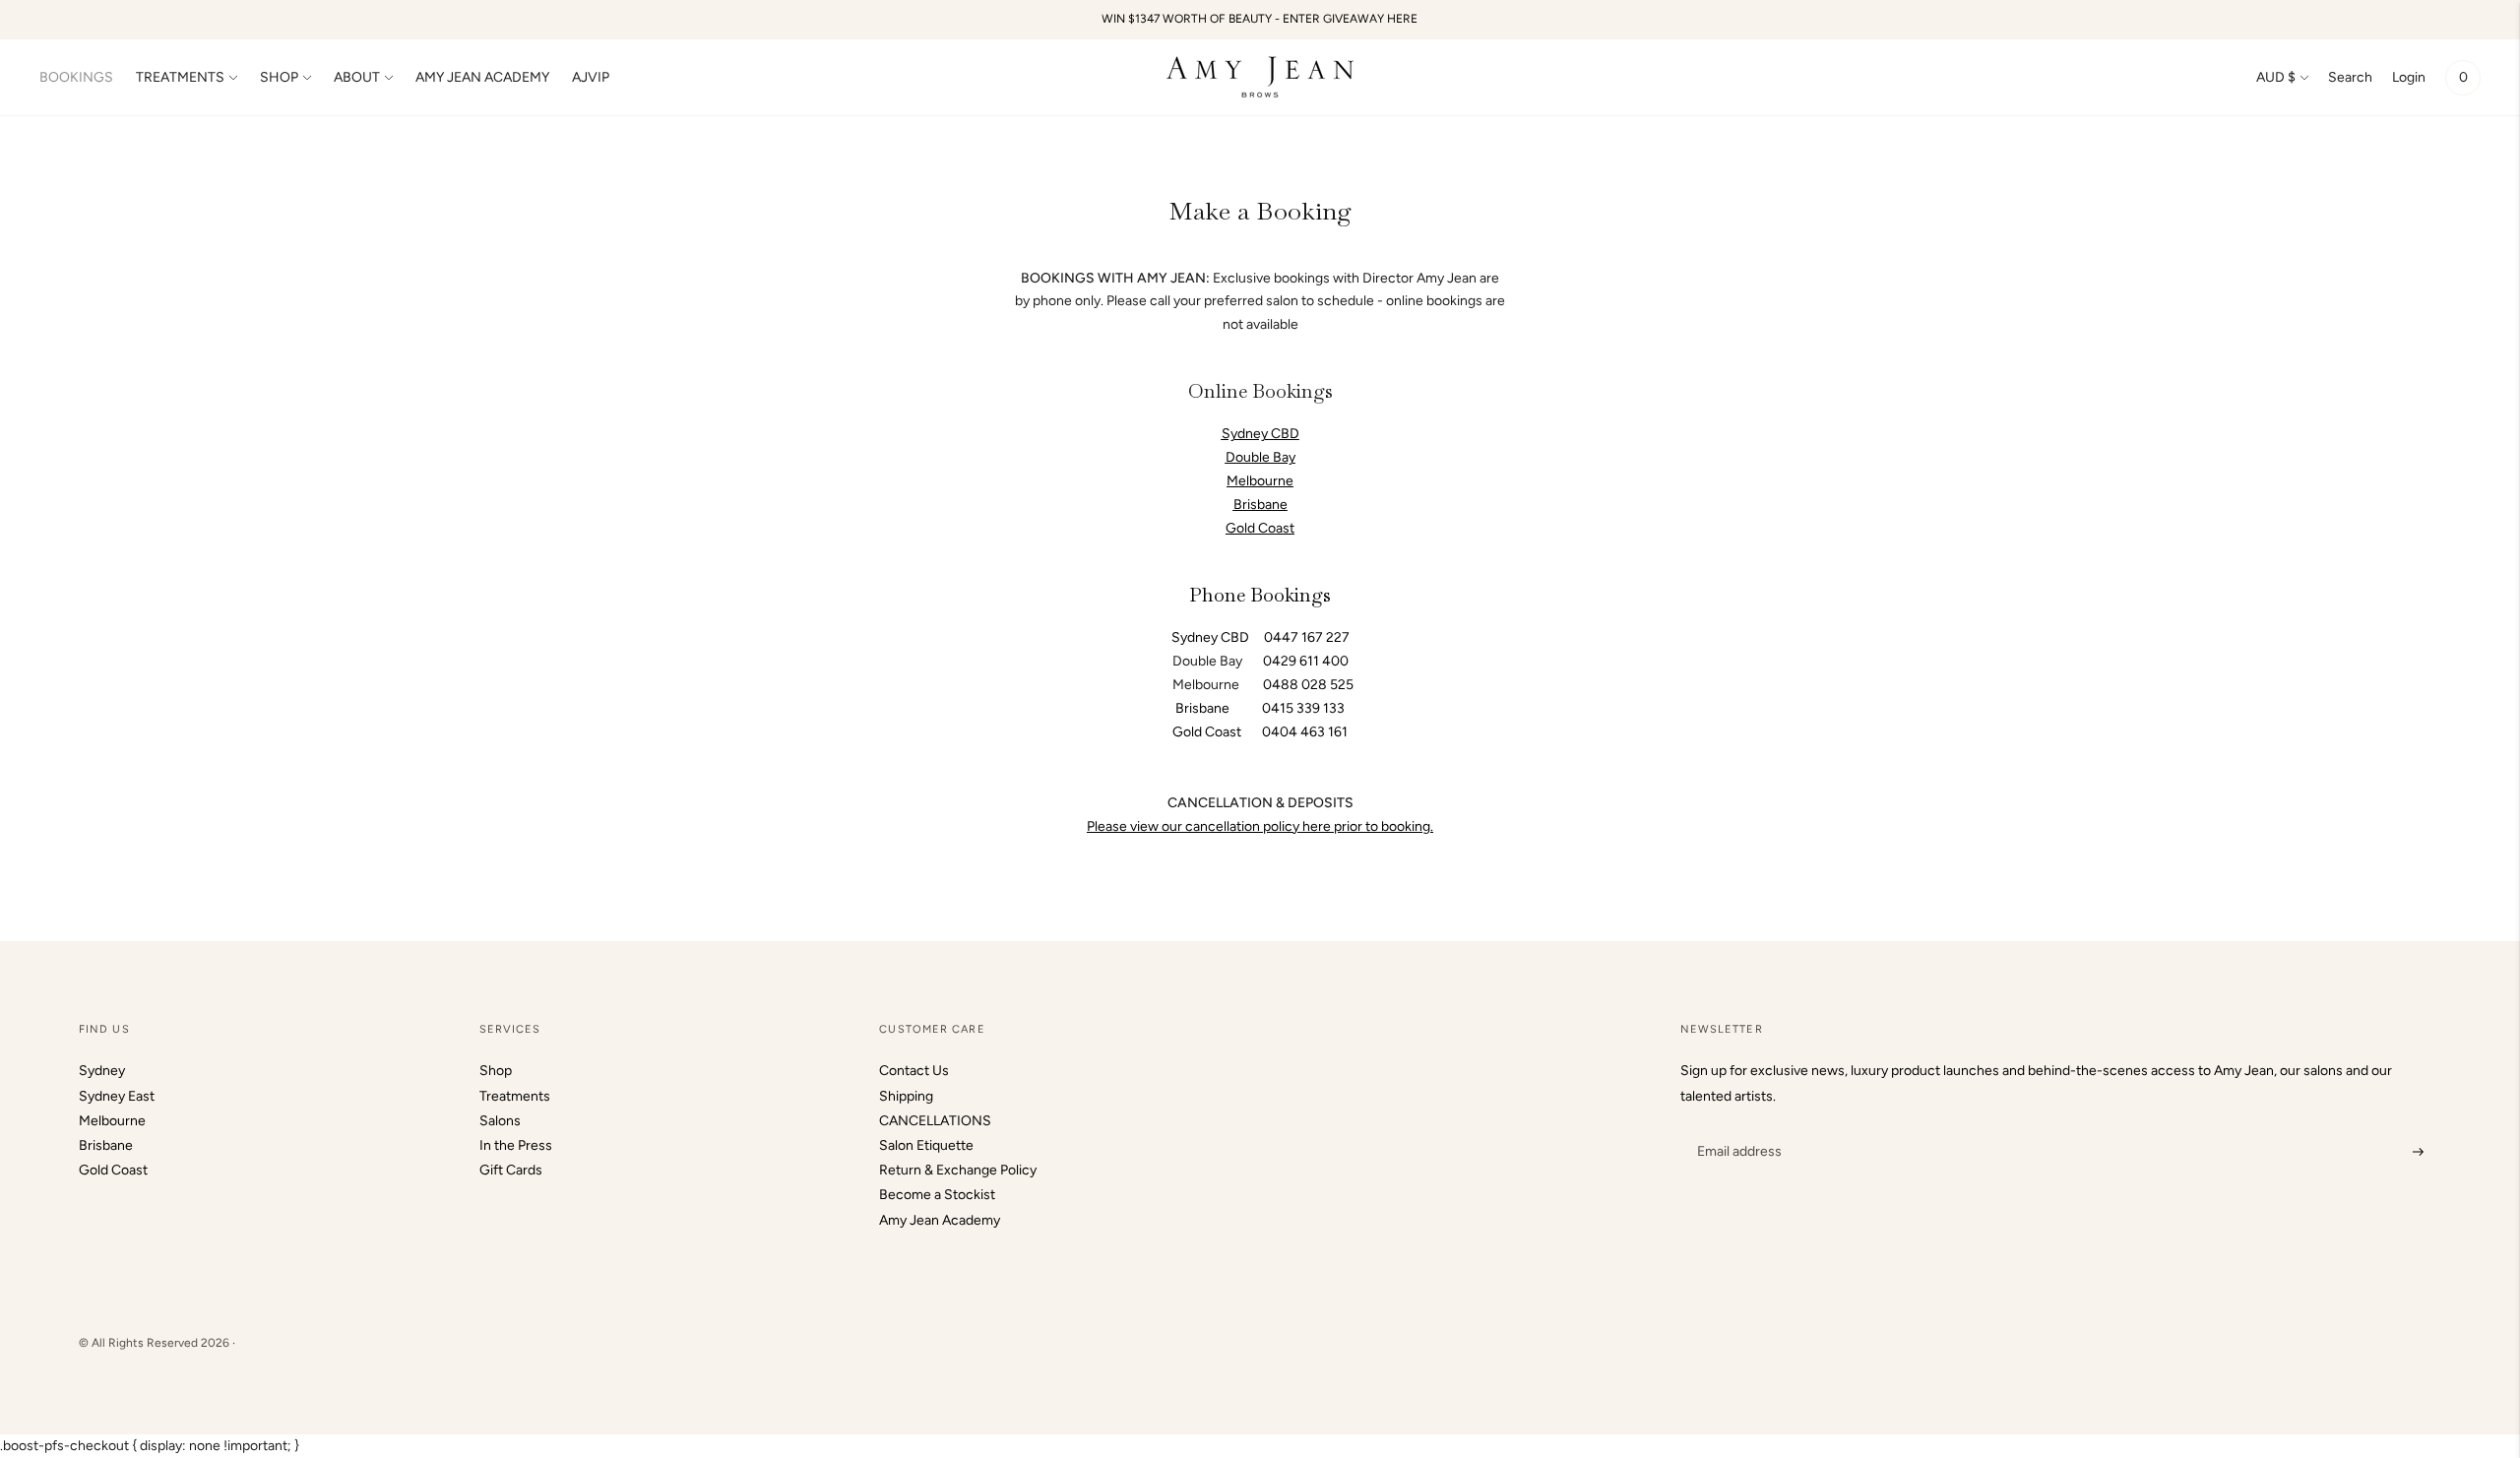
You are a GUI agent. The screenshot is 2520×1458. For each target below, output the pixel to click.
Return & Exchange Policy (958, 1170)
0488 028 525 (1308, 685)
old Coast (1265, 528)
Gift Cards (511, 1170)
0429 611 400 (1306, 661)
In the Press (516, 1145)
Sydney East (117, 1096)
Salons (500, 1121)
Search (2350, 77)
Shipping (906, 1096)
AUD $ (2276, 77)
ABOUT (357, 77)
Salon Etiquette (926, 1145)
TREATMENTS (180, 77)
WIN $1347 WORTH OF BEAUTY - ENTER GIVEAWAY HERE (1260, 19)
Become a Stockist (937, 1195)
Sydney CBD (1218, 637)
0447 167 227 (1307, 637)
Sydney (102, 1071)
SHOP (279, 77)
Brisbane (1260, 505)
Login (2409, 77)
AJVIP (591, 77)
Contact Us (914, 1071)
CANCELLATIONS (935, 1121)
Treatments (515, 1096)
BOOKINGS (76, 77)
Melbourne (112, 1121)
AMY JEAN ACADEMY (482, 77)
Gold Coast (113, 1170)
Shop (496, 1071)
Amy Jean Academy (940, 1220)
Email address (1737, 1127)
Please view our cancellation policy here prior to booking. (1260, 826)
